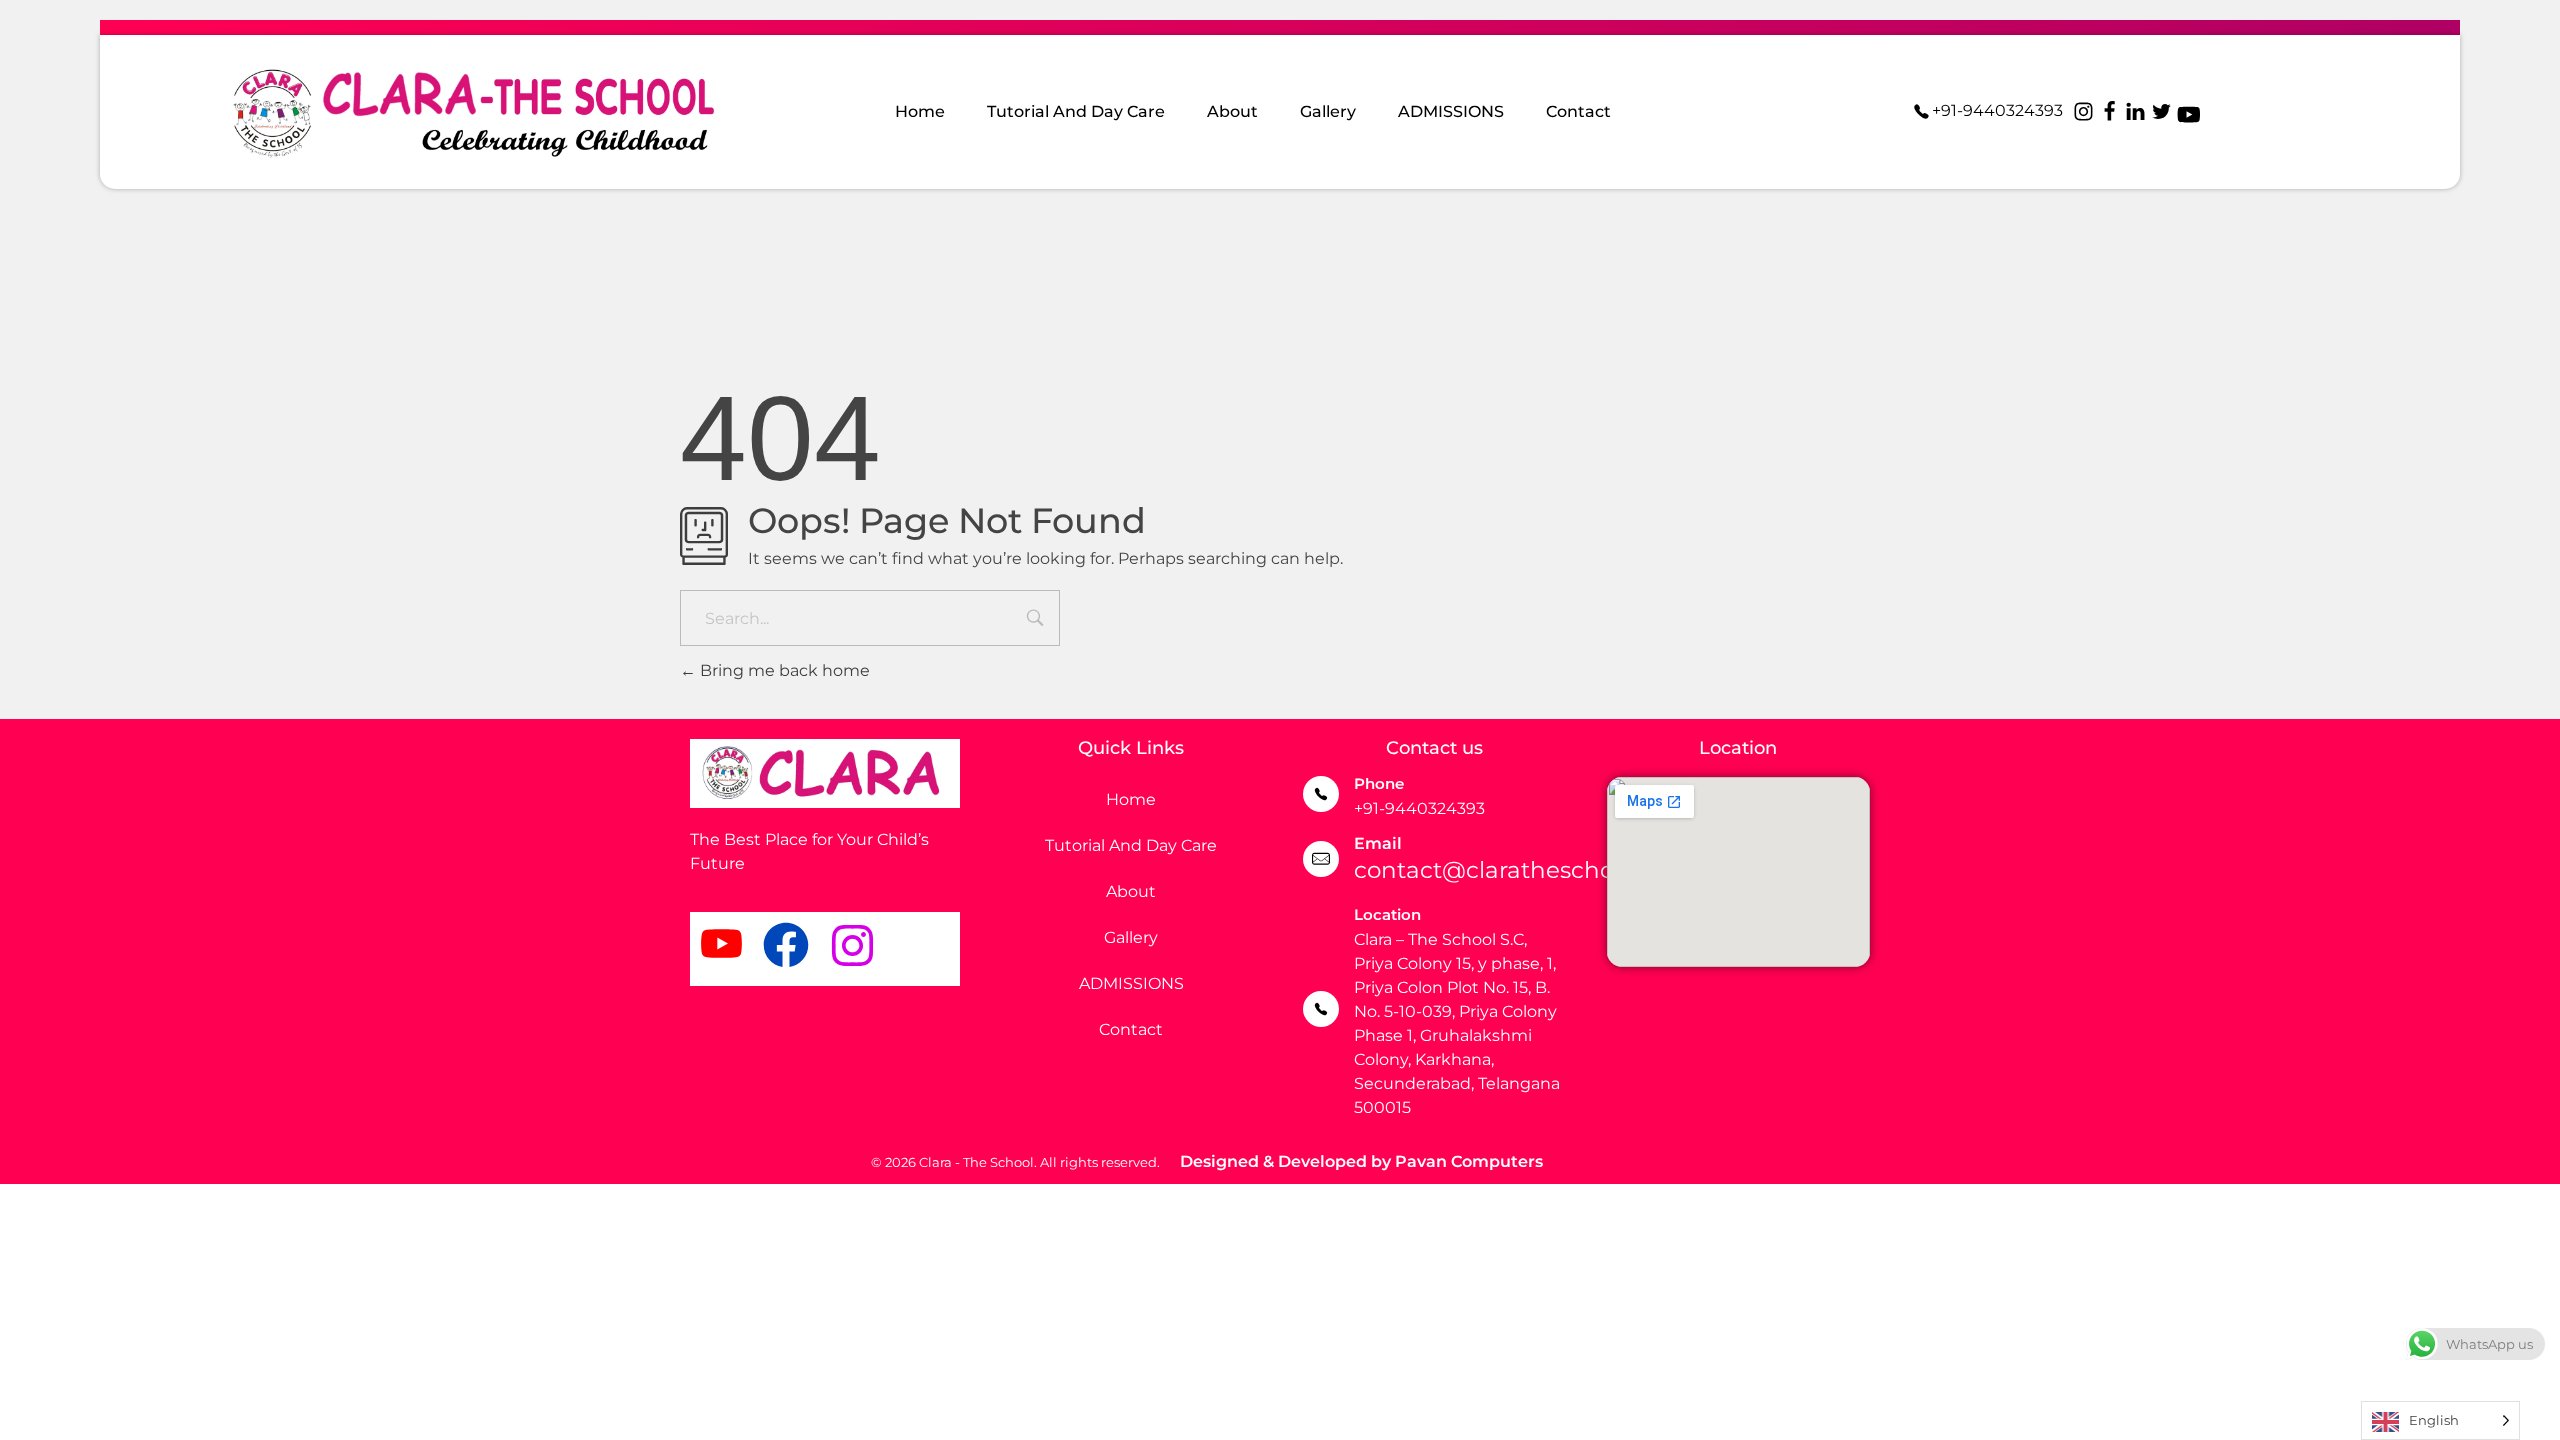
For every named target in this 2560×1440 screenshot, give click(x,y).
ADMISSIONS (1131, 983)
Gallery (1131, 937)
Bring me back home (783, 670)
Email (1378, 843)
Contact (1131, 1029)
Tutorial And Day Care (1131, 845)
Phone (1379, 783)
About (1131, 891)
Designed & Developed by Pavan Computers (1361, 1161)
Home (1131, 799)
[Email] (1321, 859)
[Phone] (1321, 794)
